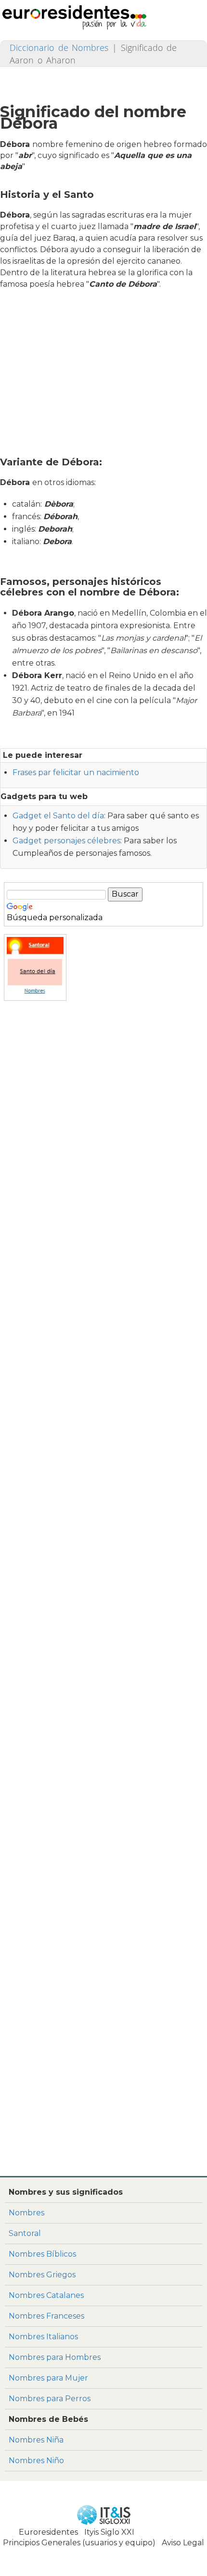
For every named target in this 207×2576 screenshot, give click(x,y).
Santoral (25, 2233)
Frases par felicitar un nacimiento (76, 772)
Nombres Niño (36, 2461)
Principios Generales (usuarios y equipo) (79, 2543)
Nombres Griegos (42, 2275)
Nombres (26, 2213)
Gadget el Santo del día (58, 816)
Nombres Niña (36, 2440)
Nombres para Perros (50, 2399)
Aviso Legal (183, 2543)
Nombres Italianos (43, 2337)
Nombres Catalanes (46, 2295)
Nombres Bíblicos (42, 2254)
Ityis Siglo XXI (109, 2532)
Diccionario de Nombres (59, 48)
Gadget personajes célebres (66, 841)
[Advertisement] (106, 371)
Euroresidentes (48, 2532)
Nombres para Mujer (48, 2378)
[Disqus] (103, 2041)
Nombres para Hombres (55, 2357)
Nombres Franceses (46, 2316)
